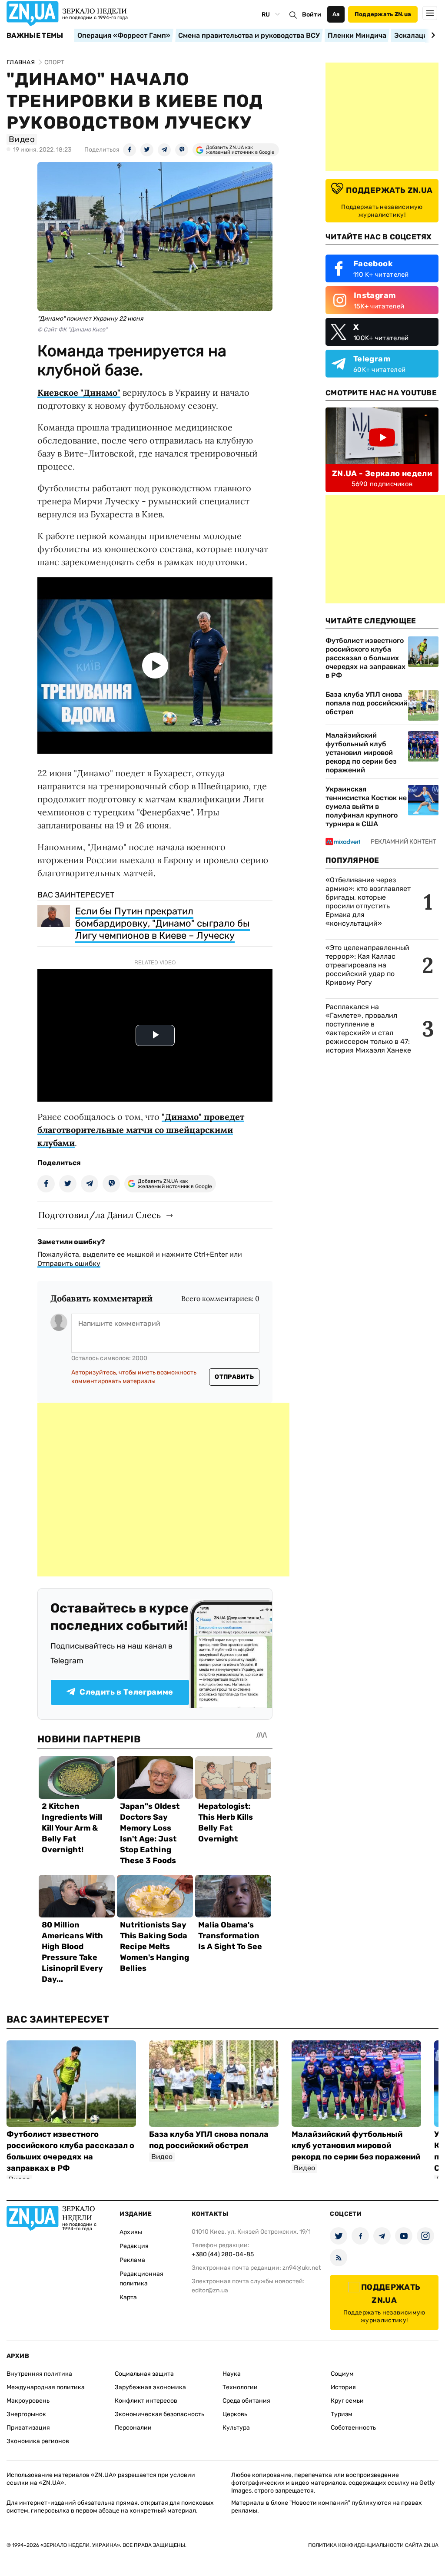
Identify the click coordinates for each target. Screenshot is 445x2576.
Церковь (235, 2414)
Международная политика (46, 2387)
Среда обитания (246, 2401)
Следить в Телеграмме (126, 1692)
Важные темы (35, 36)
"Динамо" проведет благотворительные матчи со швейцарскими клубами (141, 1130)
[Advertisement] (163, 1490)
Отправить (234, 1377)
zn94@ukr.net (302, 2268)
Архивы (131, 2232)
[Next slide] (432, 35)
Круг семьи (347, 2401)
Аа (336, 14)
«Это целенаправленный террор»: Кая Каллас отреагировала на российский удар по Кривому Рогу (367, 965)
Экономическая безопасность (159, 2414)
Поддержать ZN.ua (383, 14)
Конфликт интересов (146, 2401)
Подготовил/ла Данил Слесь (100, 1215)
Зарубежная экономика (150, 2387)
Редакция (134, 2246)
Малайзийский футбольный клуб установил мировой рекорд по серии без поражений (361, 753)
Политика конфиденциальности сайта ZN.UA (373, 2545)
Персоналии (133, 2428)
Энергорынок (26, 2414)
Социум (342, 2374)
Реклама (132, 2260)
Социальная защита (144, 2374)
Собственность (353, 2428)
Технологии (240, 2387)
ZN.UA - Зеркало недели (382, 473)
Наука (232, 2374)
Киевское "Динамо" (79, 392)
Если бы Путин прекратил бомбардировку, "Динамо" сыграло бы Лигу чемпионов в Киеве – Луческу (163, 923)
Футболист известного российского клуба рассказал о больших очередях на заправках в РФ (365, 658)
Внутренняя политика (39, 2374)
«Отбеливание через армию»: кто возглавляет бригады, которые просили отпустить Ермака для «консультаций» (368, 902)
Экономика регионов (38, 2441)
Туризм (342, 2414)
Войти (312, 15)
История (343, 2387)
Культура (236, 2428)
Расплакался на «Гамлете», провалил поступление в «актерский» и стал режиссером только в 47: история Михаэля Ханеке (368, 1028)
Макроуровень (28, 2401)
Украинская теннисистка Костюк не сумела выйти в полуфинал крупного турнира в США (366, 806)
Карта (128, 2297)
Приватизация (28, 2428)
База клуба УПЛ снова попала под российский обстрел (367, 703)
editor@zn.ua (210, 2290)
